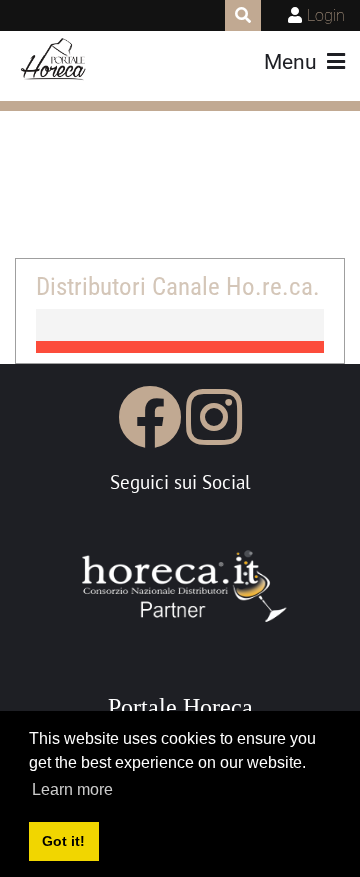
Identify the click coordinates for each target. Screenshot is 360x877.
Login (326, 15)
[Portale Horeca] (54, 60)
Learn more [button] (72, 789)
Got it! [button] (63, 841)
